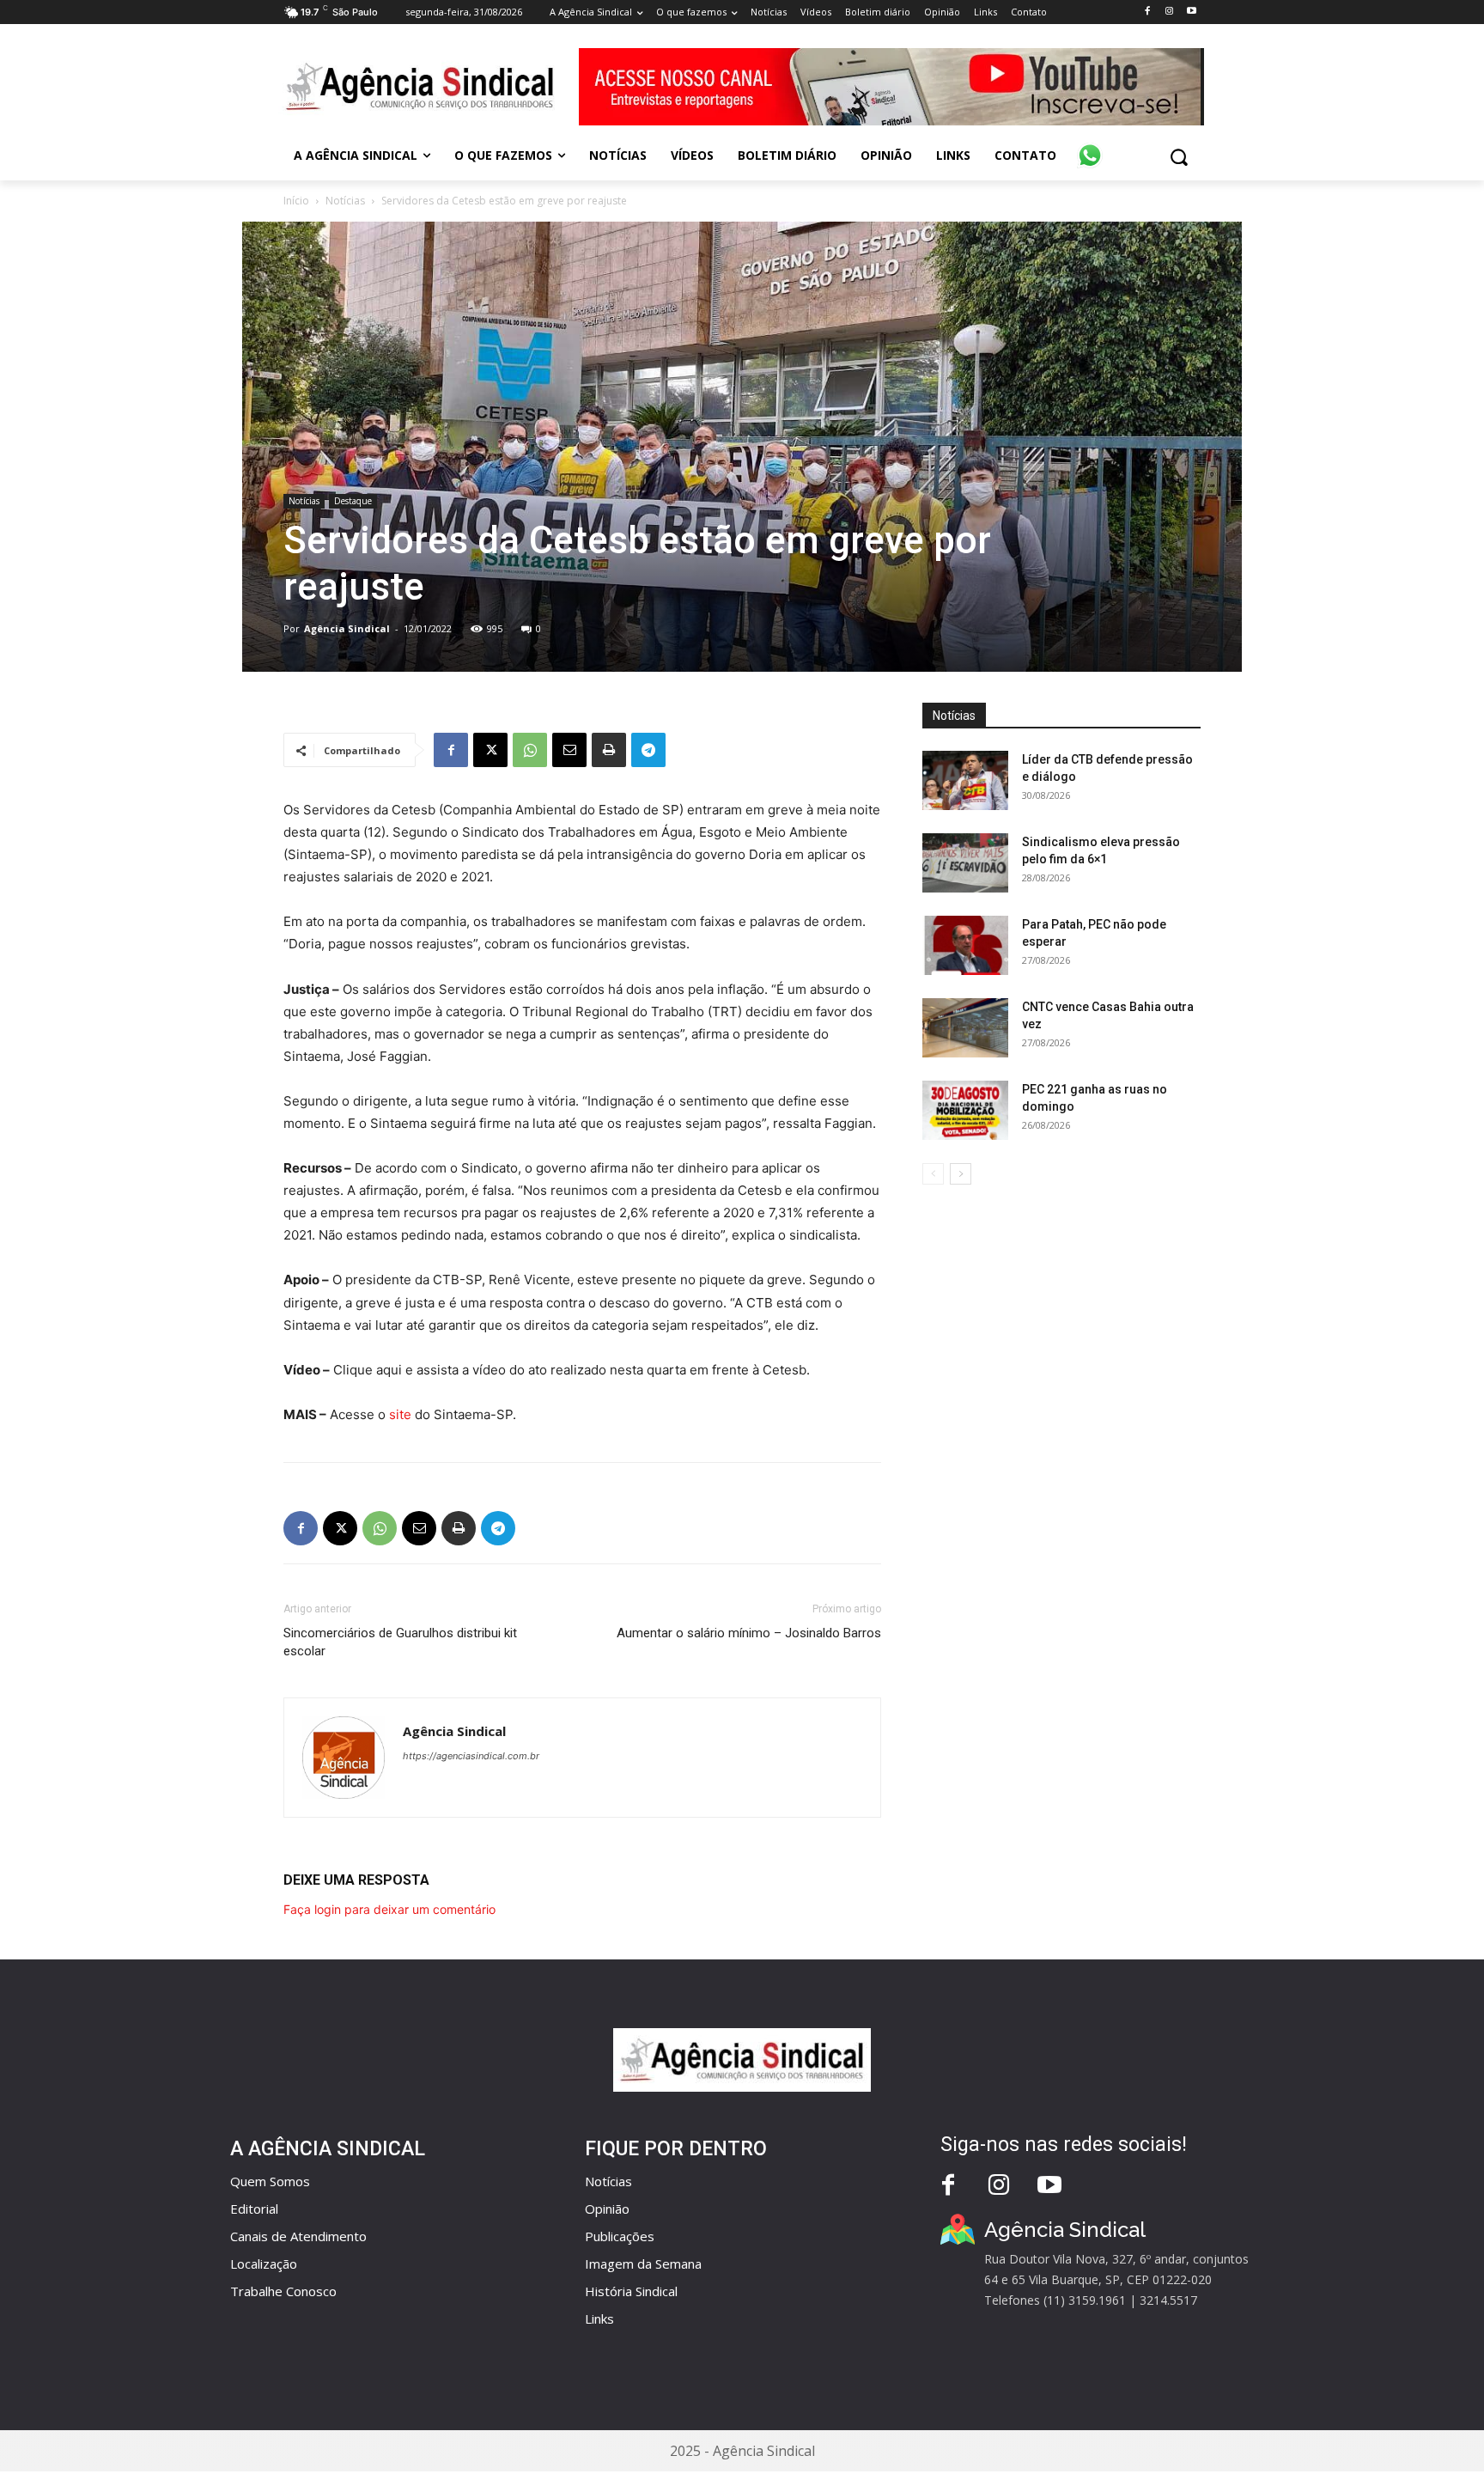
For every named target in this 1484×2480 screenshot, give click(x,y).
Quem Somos (270, 2181)
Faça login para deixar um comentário (389, 1909)
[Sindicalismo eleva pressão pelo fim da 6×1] (965, 863)
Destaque (353, 501)
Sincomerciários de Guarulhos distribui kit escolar (400, 1642)
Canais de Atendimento (298, 2236)
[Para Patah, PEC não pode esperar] (965, 945)
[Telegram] (648, 750)
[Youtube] (1192, 12)
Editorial (254, 2209)
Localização (264, 2264)
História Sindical (631, 2291)
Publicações (620, 2236)
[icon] (1090, 146)
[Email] (569, 750)
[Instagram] (1169, 12)
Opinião (607, 2209)
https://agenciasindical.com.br (471, 1756)
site (400, 1414)
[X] (490, 750)
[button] (1179, 157)
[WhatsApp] (530, 750)
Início (296, 201)
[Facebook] (1147, 12)
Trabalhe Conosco (283, 2291)
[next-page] (961, 1174)
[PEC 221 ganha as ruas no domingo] (965, 1110)
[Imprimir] (609, 750)
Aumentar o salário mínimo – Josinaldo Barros (749, 1633)
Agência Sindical (347, 628)
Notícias (345, 201)
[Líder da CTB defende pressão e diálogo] (965, 780)
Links (599, 2319)
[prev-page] (933, 1174)
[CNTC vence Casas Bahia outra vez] (965, 1028)
